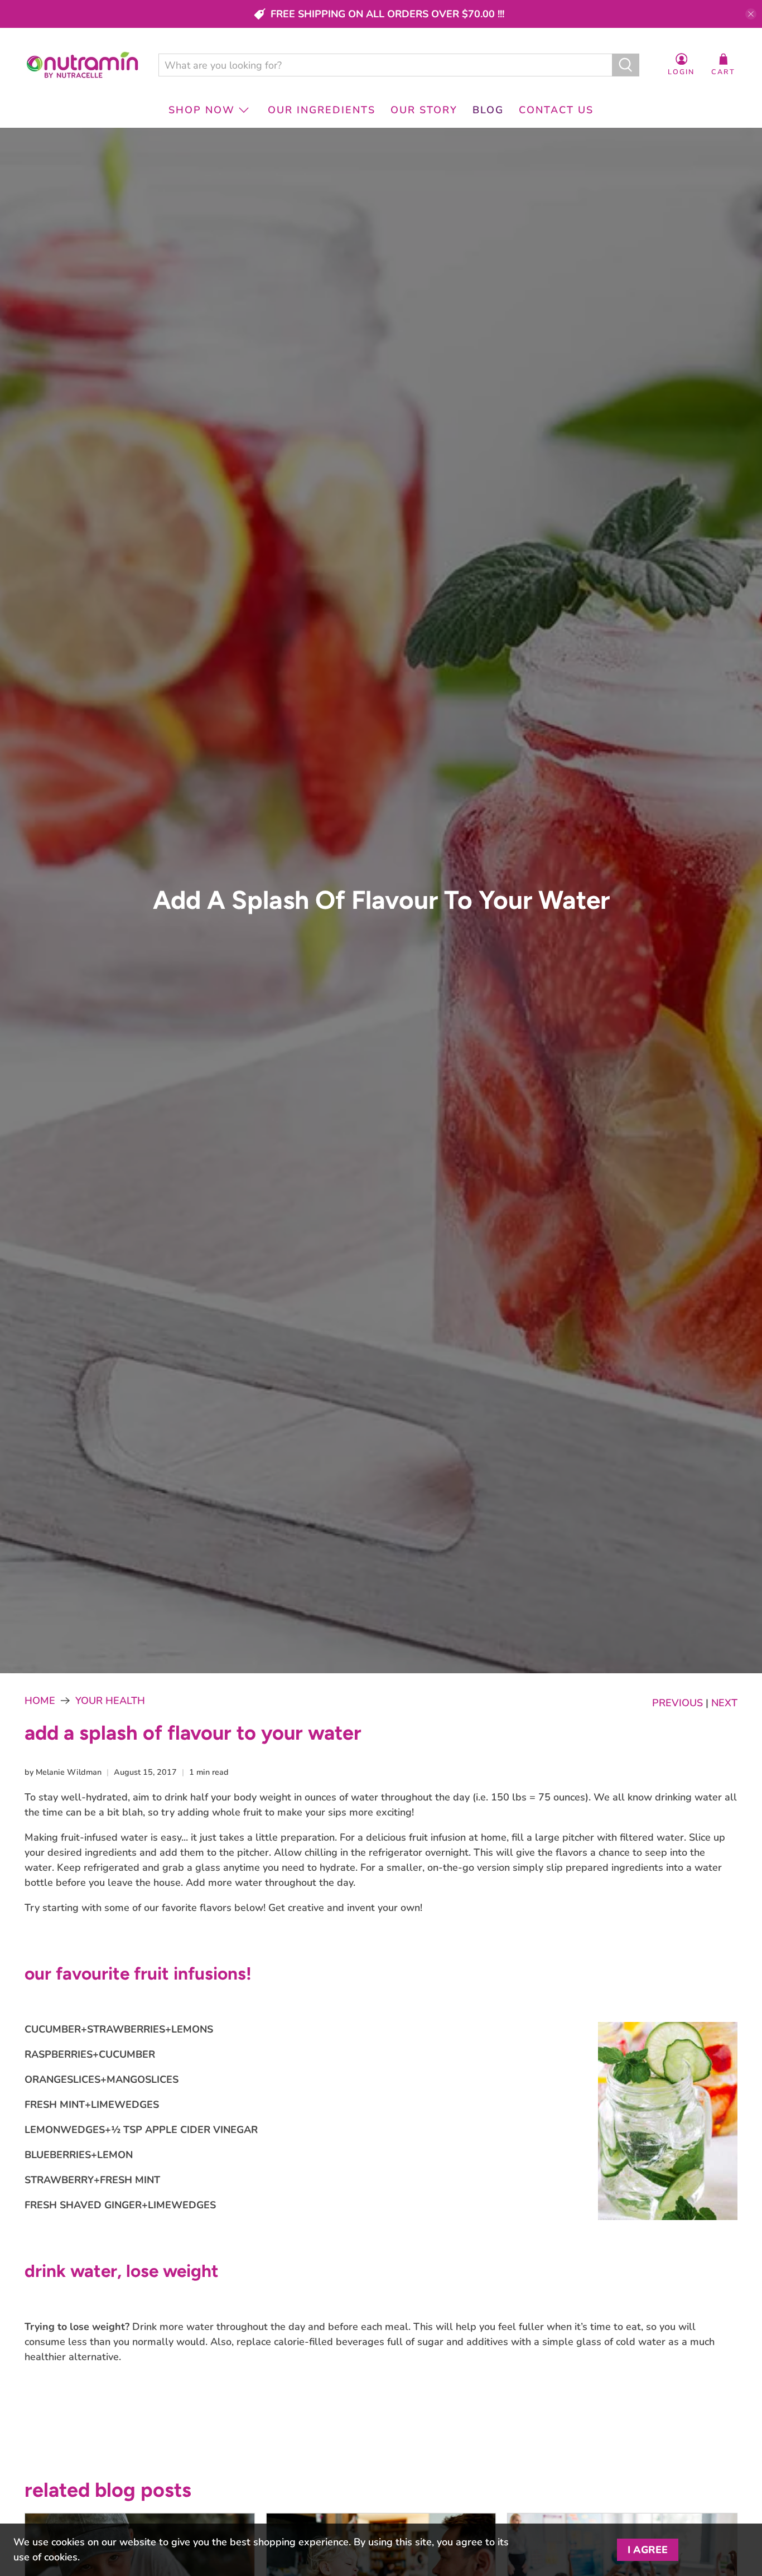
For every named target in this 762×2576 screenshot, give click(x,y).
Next (724, 1703)
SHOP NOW (202, 110)
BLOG (488, 110)
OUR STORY (424, 110)
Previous (677, 1703)
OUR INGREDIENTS (322, 110)
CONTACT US (556, 110)
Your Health (110, 1701)
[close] (751, 14)
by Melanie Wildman (63, 1772)
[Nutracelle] (83, 65)
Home (40, 1701)
